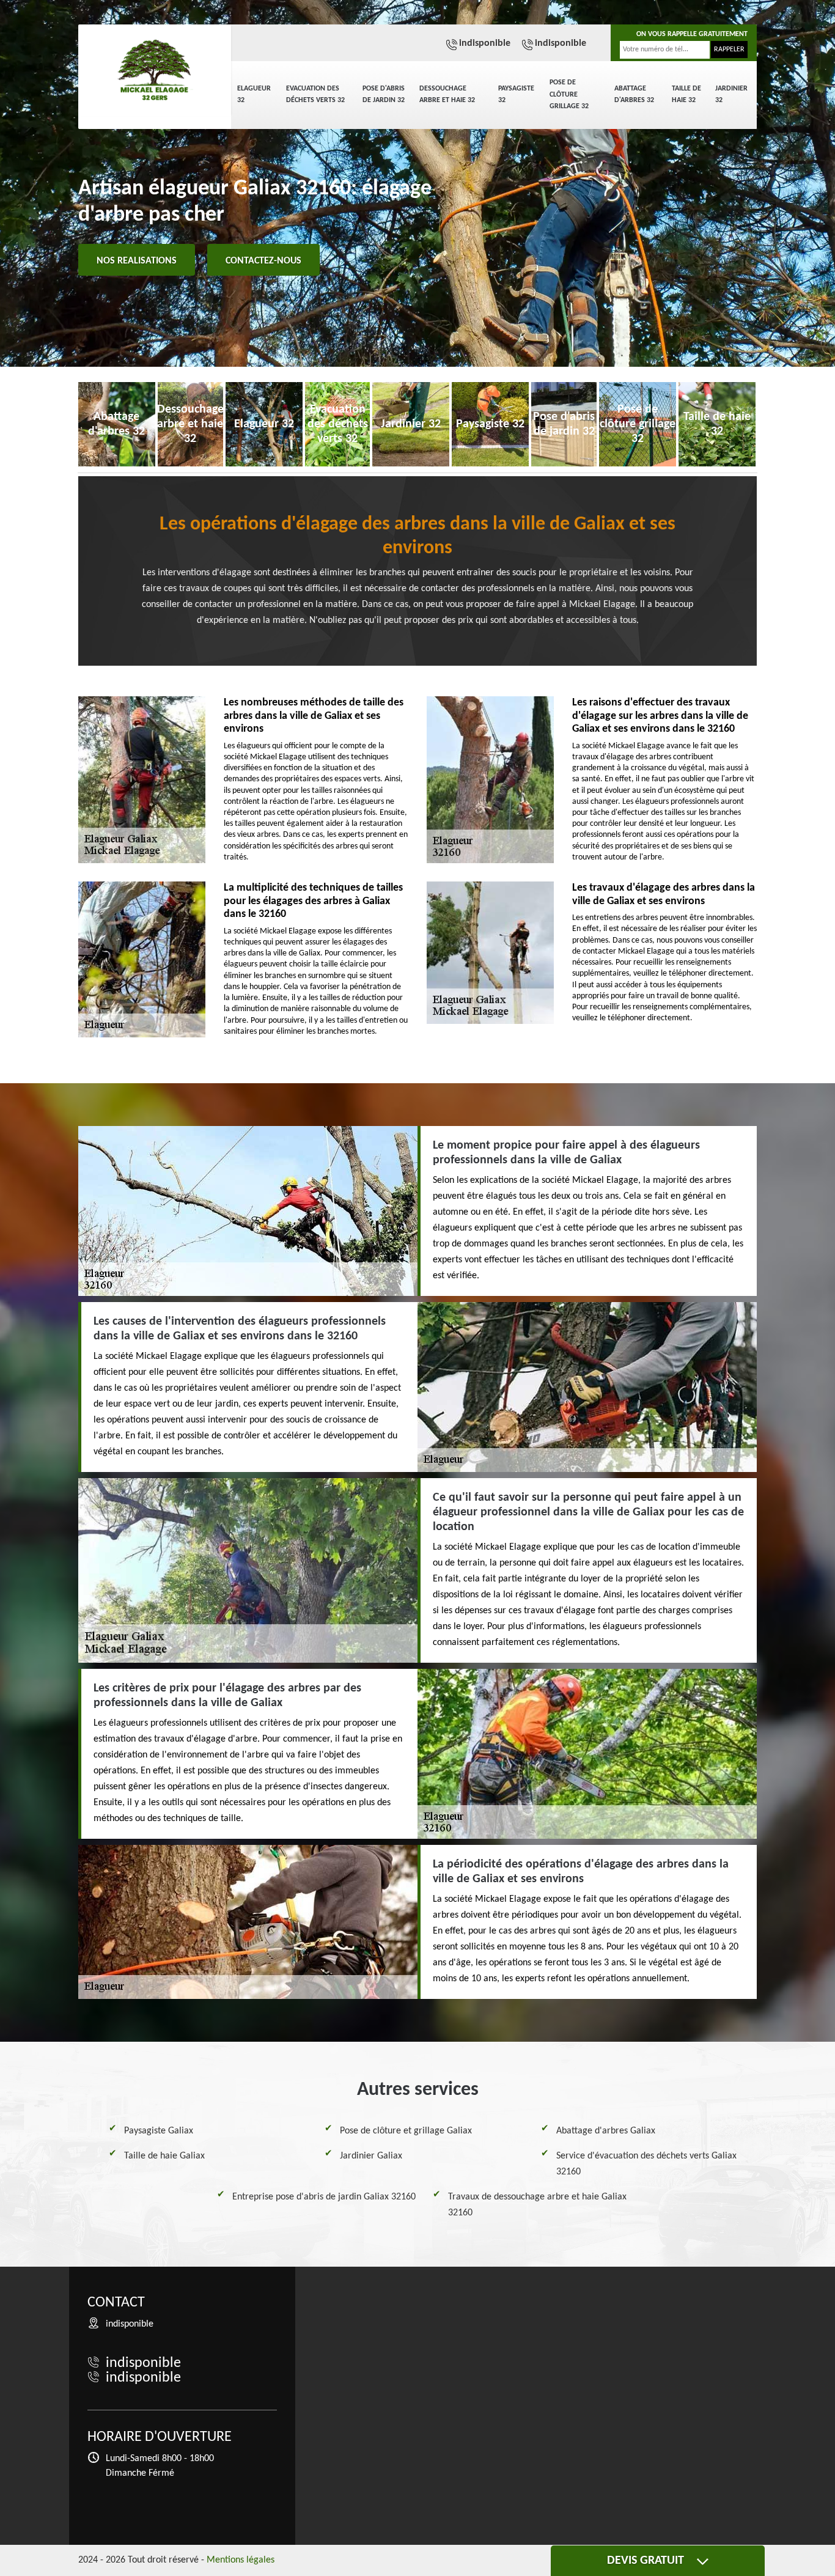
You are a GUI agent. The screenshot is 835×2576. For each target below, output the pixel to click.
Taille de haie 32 (686, 95)
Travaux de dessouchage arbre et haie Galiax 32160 (537, 2205)
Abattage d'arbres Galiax (606, 2131)
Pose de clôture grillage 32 (569, 94)
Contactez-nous (263, 261)
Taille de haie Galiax (164, 2156)
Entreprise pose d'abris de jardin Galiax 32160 (324, 2197)
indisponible (485, 43)
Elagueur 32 (254, 95)
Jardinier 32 (731, 95)
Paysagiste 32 (516, 95)
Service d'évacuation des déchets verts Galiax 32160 (646, 2164)
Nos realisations (137, 261)
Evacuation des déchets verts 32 (315, 95)
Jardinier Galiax (371, 2156)
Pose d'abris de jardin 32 (384, 95)
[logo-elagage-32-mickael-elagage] (155, 70)
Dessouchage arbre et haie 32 (447, 95)
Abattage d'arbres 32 (634, 95)
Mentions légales (241, 2560)
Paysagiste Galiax (159, 2131)
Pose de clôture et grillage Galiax (406, 2131)
